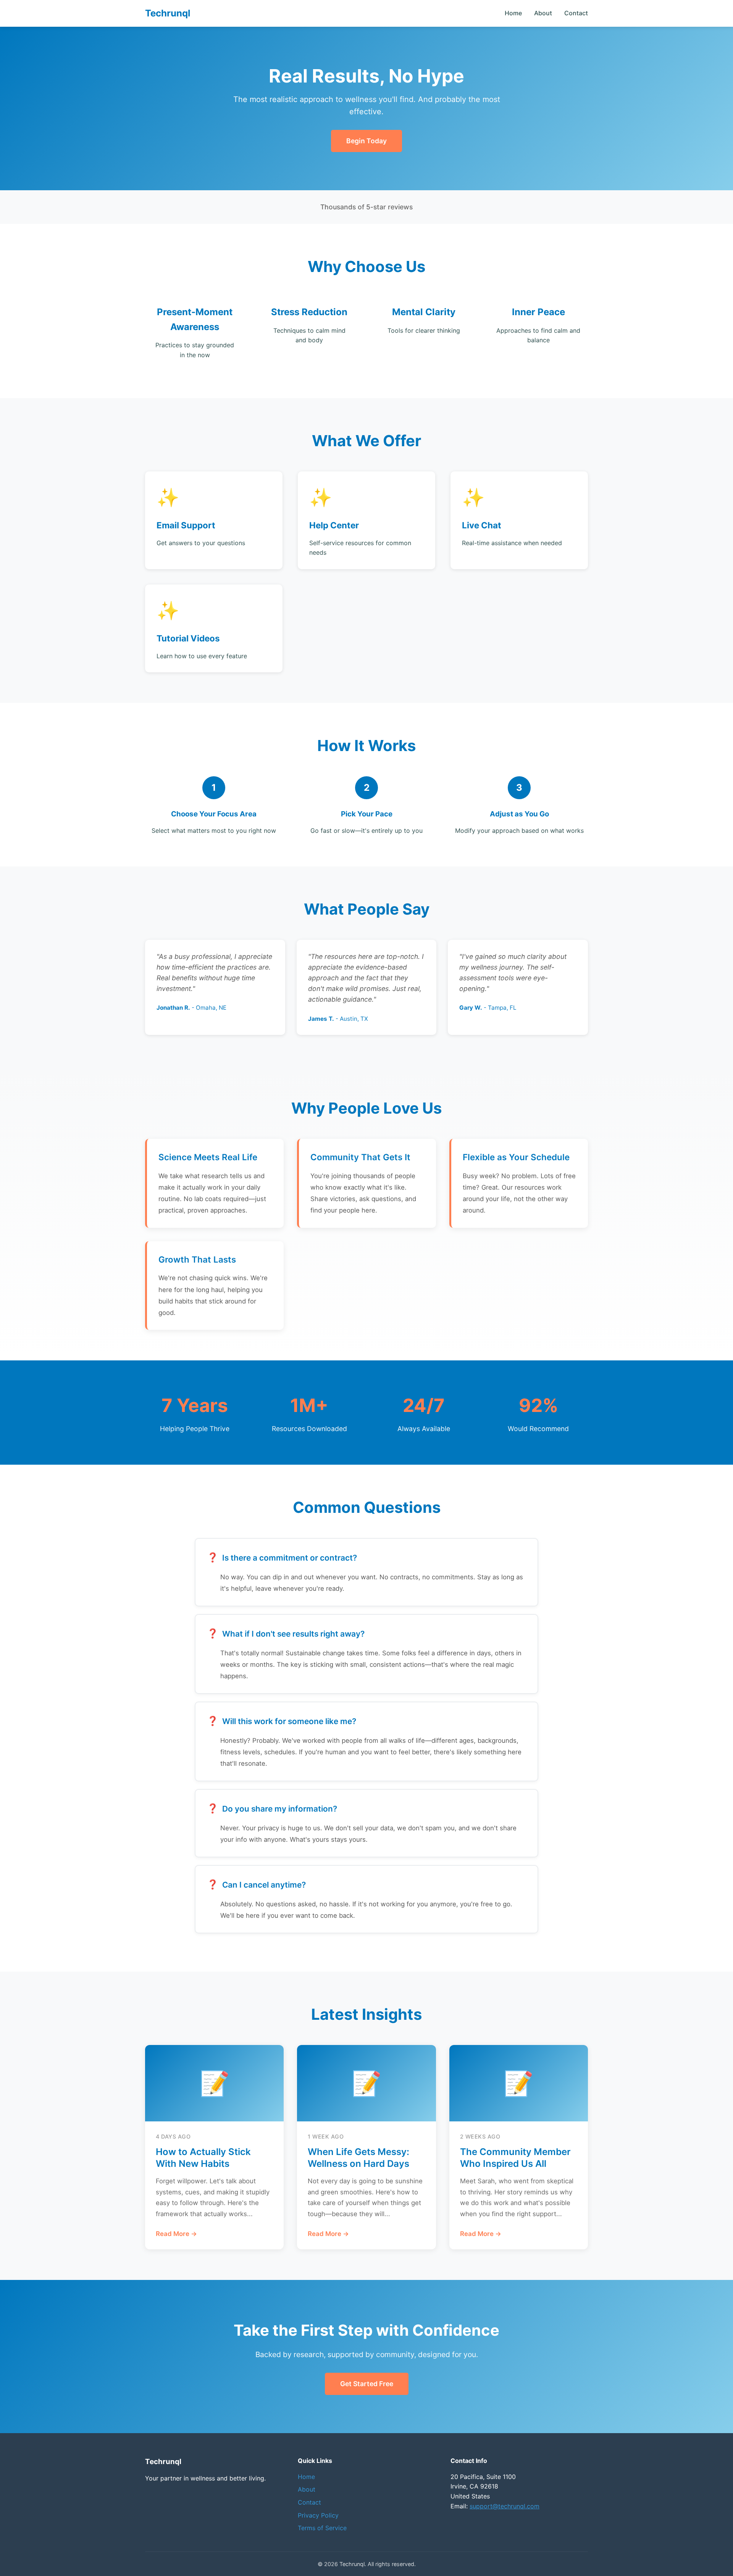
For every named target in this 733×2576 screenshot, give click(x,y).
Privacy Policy (318, 2515)
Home (513, 13)
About (543, 13)
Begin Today (366, 141)
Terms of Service (322, 2528)
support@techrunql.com (505, 2506)
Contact (576, 13)
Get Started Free (367, 2384)
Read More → (176, 2234)
